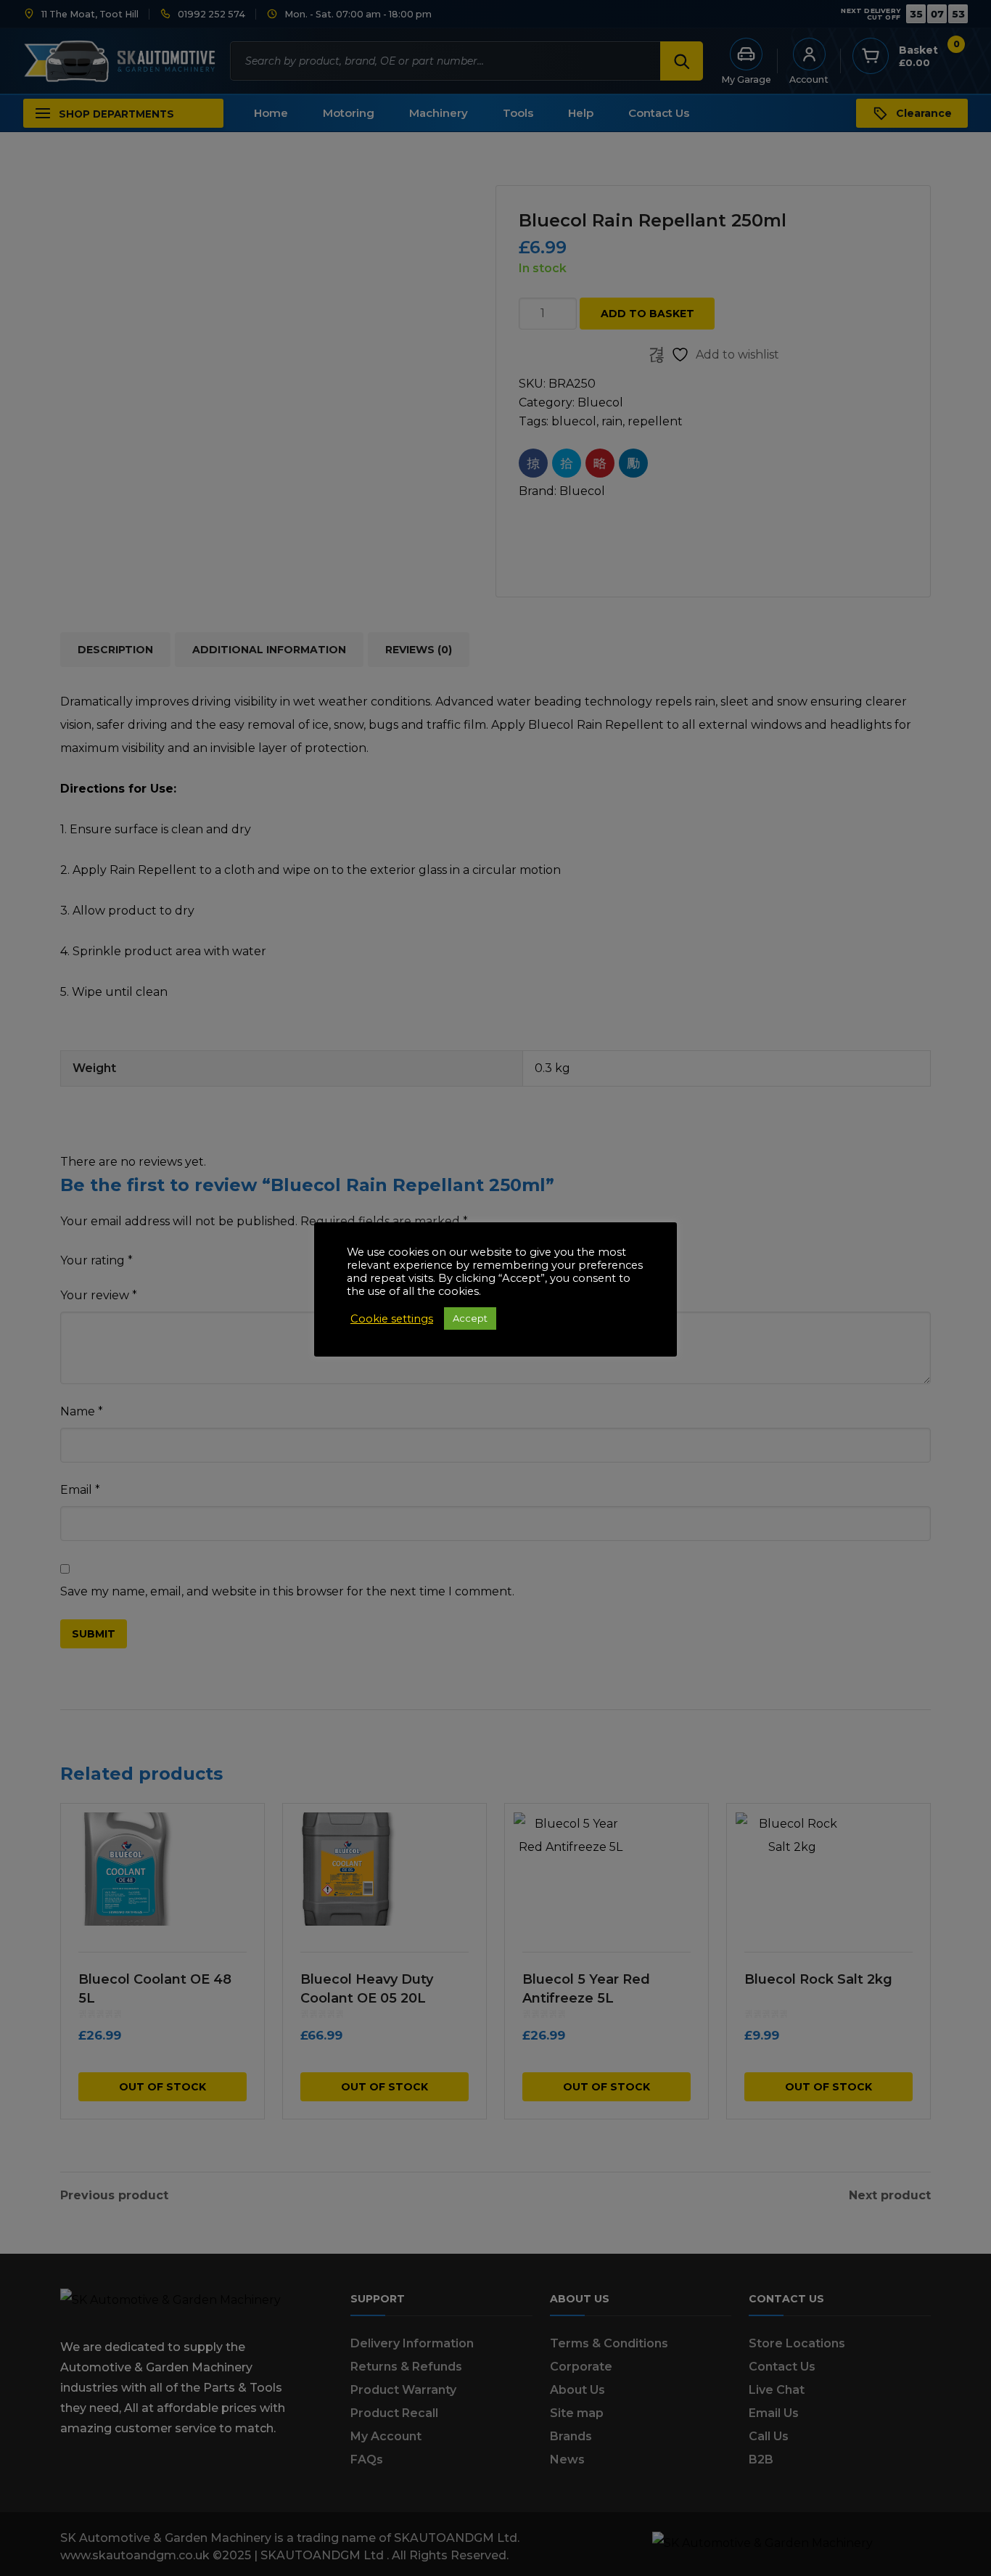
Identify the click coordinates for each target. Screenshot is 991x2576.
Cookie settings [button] (392, 1319)
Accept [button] (470, 1318)
